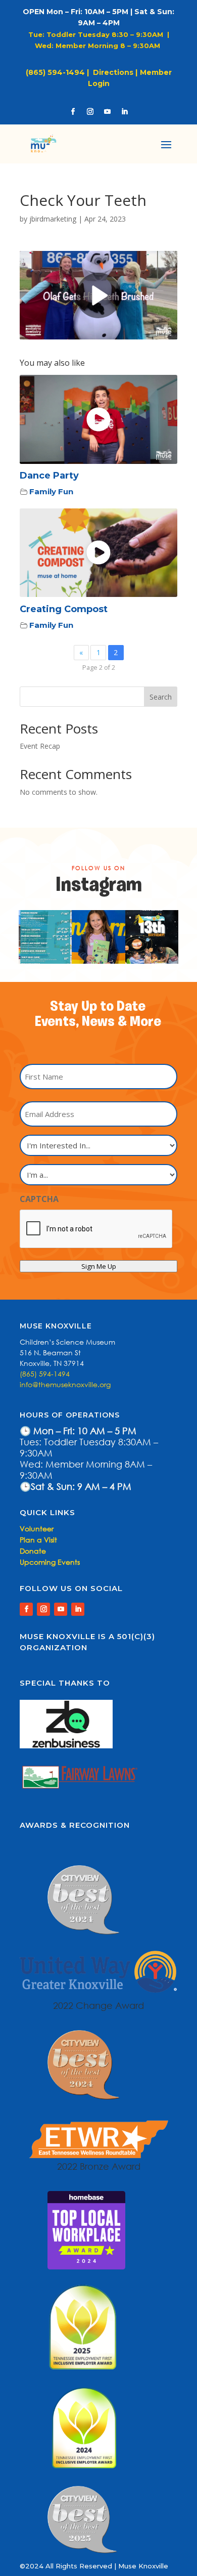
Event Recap (40, 746)
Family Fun (51, 491)
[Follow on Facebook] (73, 112)
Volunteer (37, 1529)
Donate (33, 1551)
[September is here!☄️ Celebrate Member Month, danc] (45, 937)
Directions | (115, 72)
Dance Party (49, 476)
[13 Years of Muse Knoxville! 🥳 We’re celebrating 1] (98, 937)
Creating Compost (64, 609)
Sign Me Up (99, 1266)
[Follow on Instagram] (90, 112)
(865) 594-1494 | (59, 72)
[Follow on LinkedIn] (124, 112)
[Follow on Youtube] (107, 112)
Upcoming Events (50, 1562)
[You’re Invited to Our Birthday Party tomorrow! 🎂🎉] (152, 937)
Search (161, 697)
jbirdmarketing (53, 219)
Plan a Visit (38, 1540)
